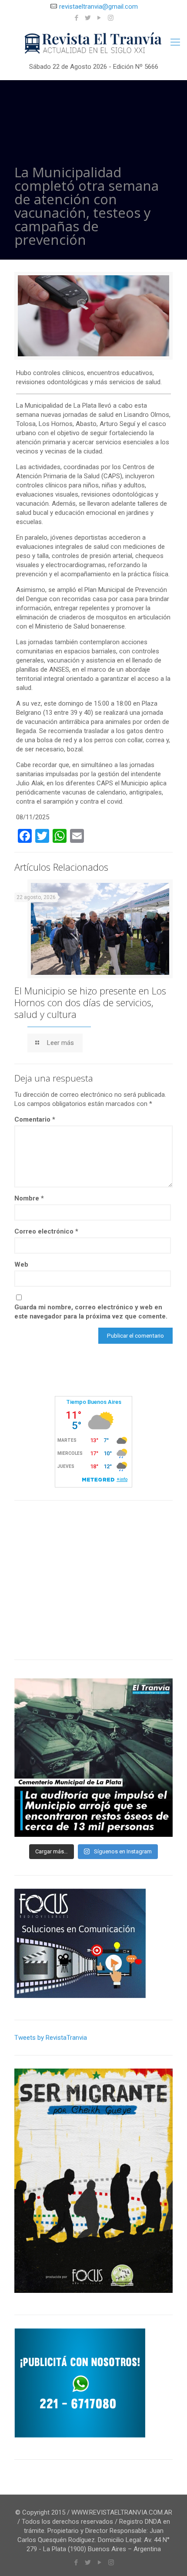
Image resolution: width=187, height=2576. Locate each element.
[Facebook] (77, 18)
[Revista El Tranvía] (93, 44)
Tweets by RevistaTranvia (51, 2038)
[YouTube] (99, 18)
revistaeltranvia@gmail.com (99, 7)
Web (21, 1264)
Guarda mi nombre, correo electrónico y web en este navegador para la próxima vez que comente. (91, 1312)
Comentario (35, 1119)
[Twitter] (88, 18)
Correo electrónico (46, 1231)
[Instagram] (111, 18)
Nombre (29, 1198)
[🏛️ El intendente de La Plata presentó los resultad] (93, 1758)
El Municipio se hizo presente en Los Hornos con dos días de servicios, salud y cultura (90, 1002)
